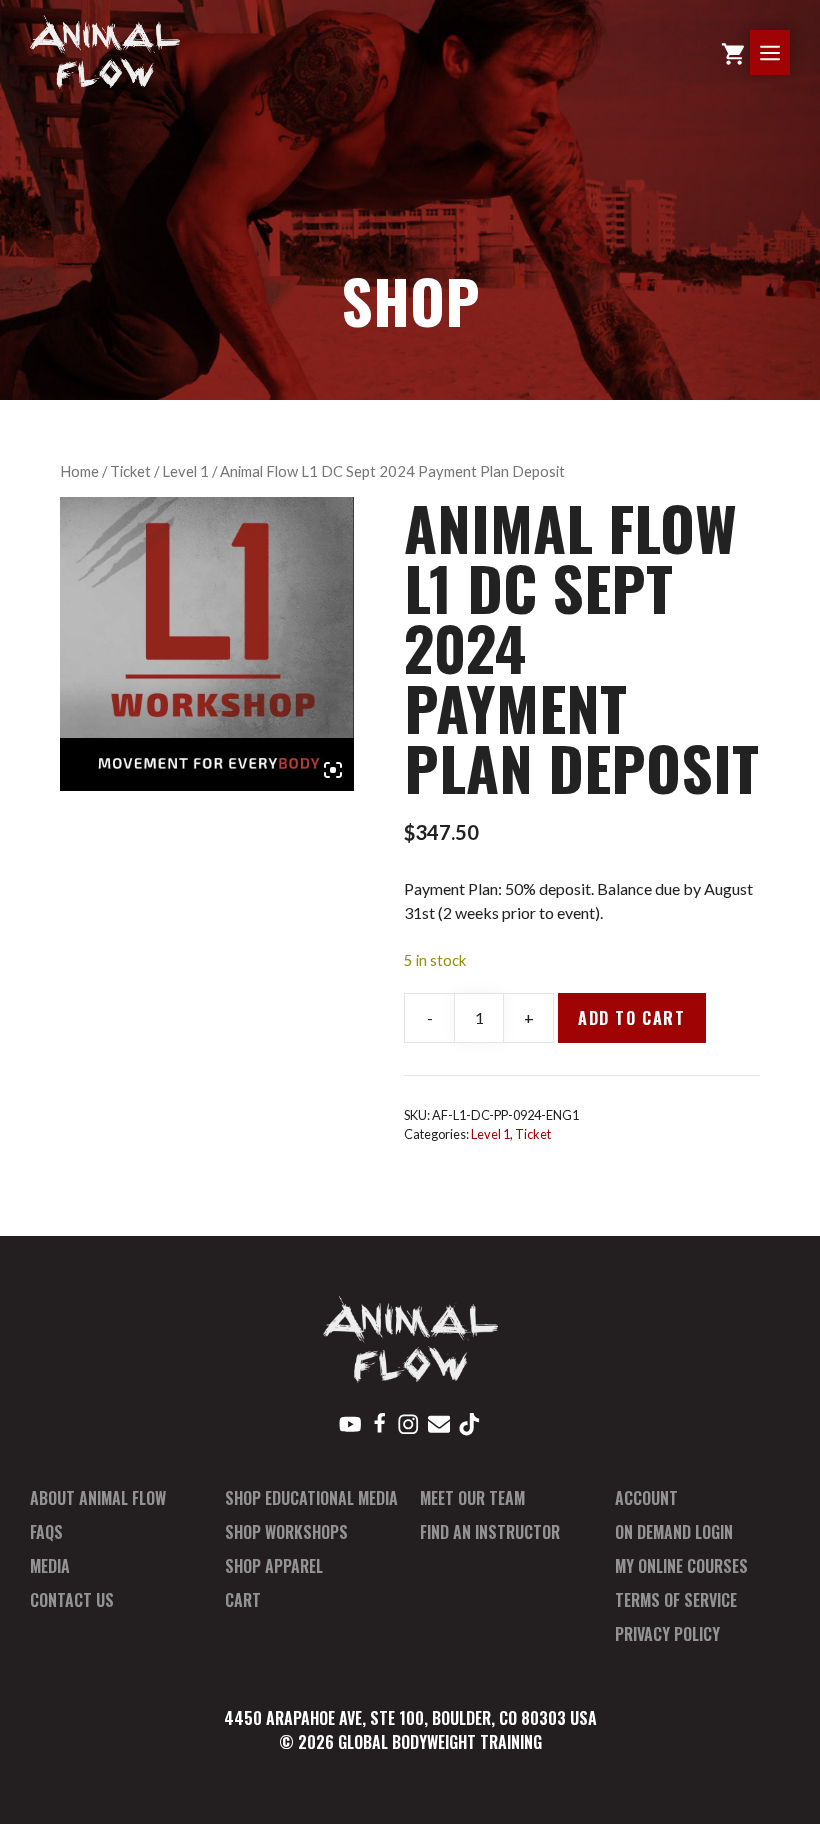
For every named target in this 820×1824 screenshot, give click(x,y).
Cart (243, 1600)
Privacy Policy (667, 1634)
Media (50, 1566)
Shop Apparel (274, 1566)
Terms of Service (676, 1600)
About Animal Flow (98, 1498)
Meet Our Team (472, 1498)
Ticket (130, 471)
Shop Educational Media (311, 1498)
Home (79, 471)
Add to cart (632, 1018)
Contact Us (72, 1600)
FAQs (46, 1532)
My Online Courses (681, 1566)
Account (646, 1498)
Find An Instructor (490, 1532)
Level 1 (185, 471)
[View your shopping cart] (733, 52)
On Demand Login (674, 1532)
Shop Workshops (286, 1532)
